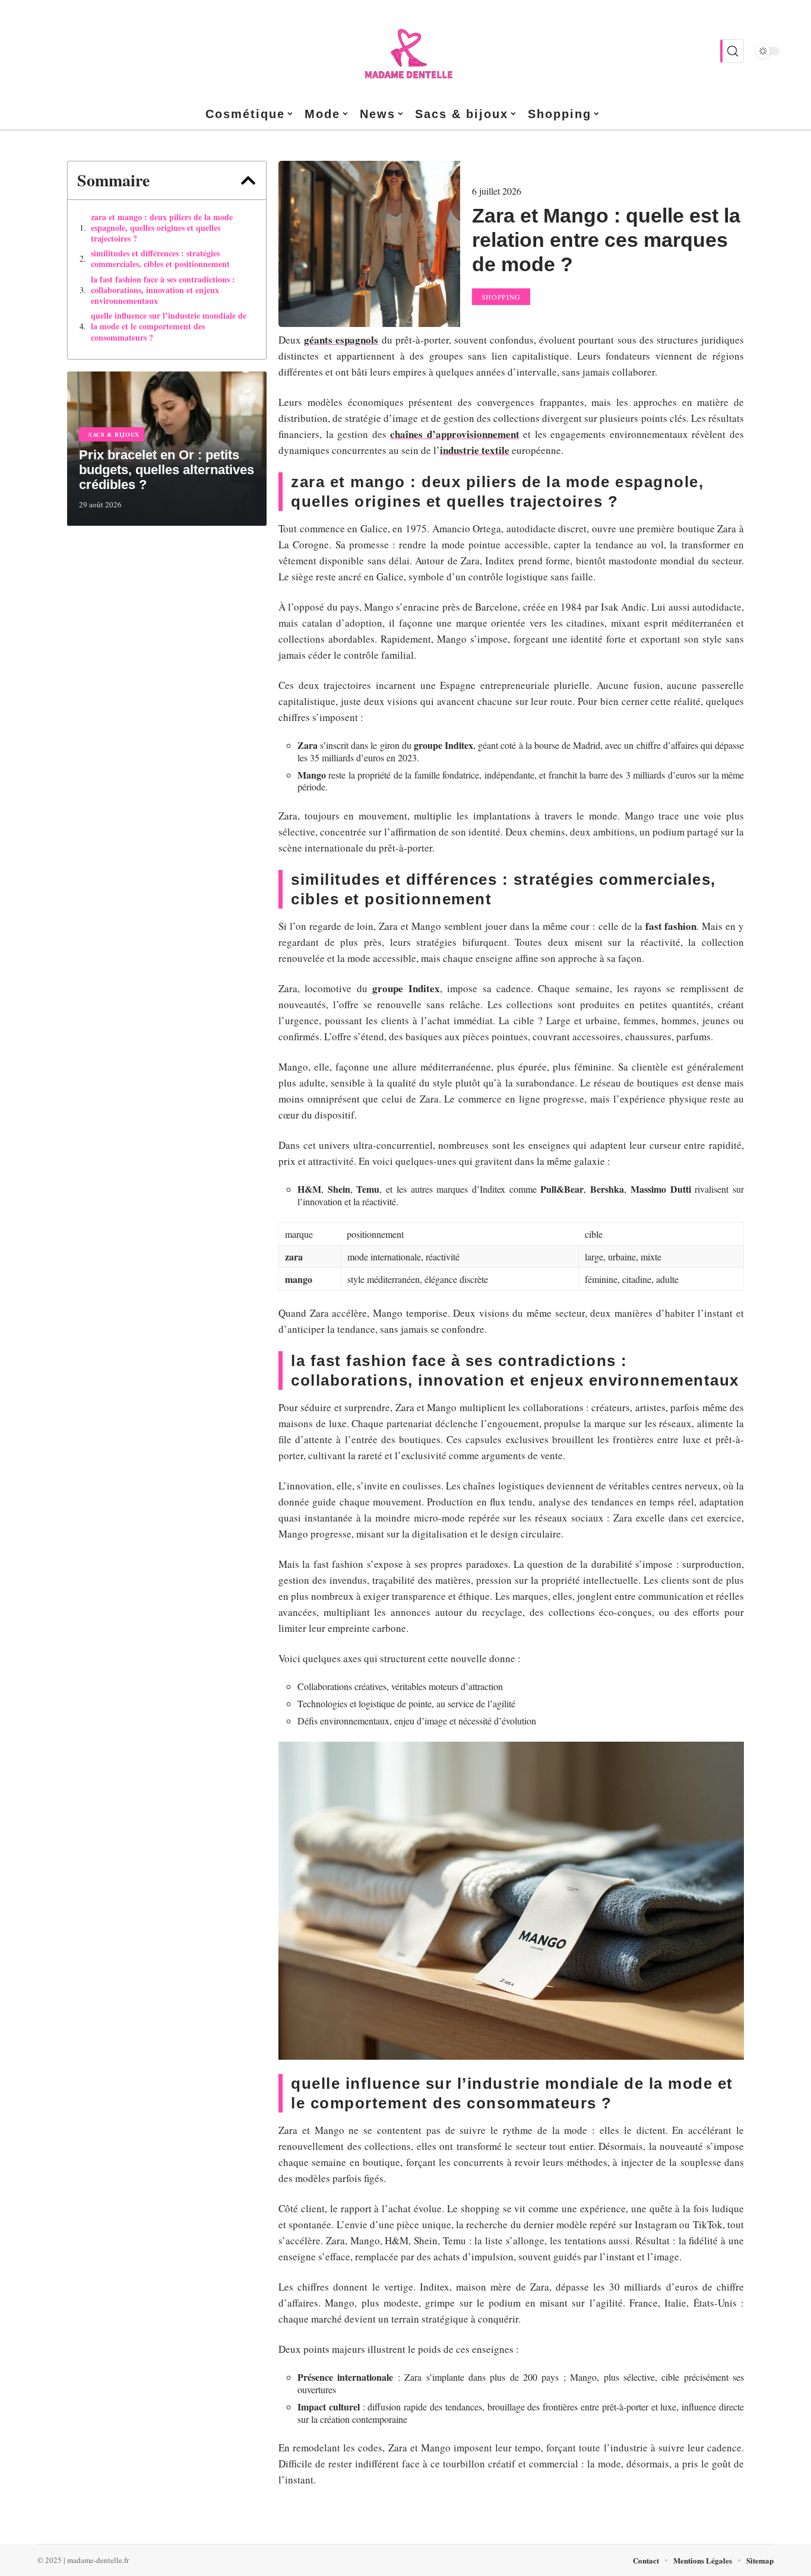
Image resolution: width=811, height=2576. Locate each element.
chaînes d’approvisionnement (455, 434)
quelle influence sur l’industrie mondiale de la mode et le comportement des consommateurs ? (169, 327)
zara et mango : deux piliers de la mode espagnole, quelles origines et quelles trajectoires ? (162, 228)
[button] (248, 180)
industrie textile (475, 450)
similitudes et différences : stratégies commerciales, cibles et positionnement (160, 259)
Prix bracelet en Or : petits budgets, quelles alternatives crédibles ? (167, 470)
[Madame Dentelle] (405, 51)
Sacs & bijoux (114, 434)
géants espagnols (341, 340)
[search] (732, 51)
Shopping (501, 297)
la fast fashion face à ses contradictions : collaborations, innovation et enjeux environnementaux (163, 290)
